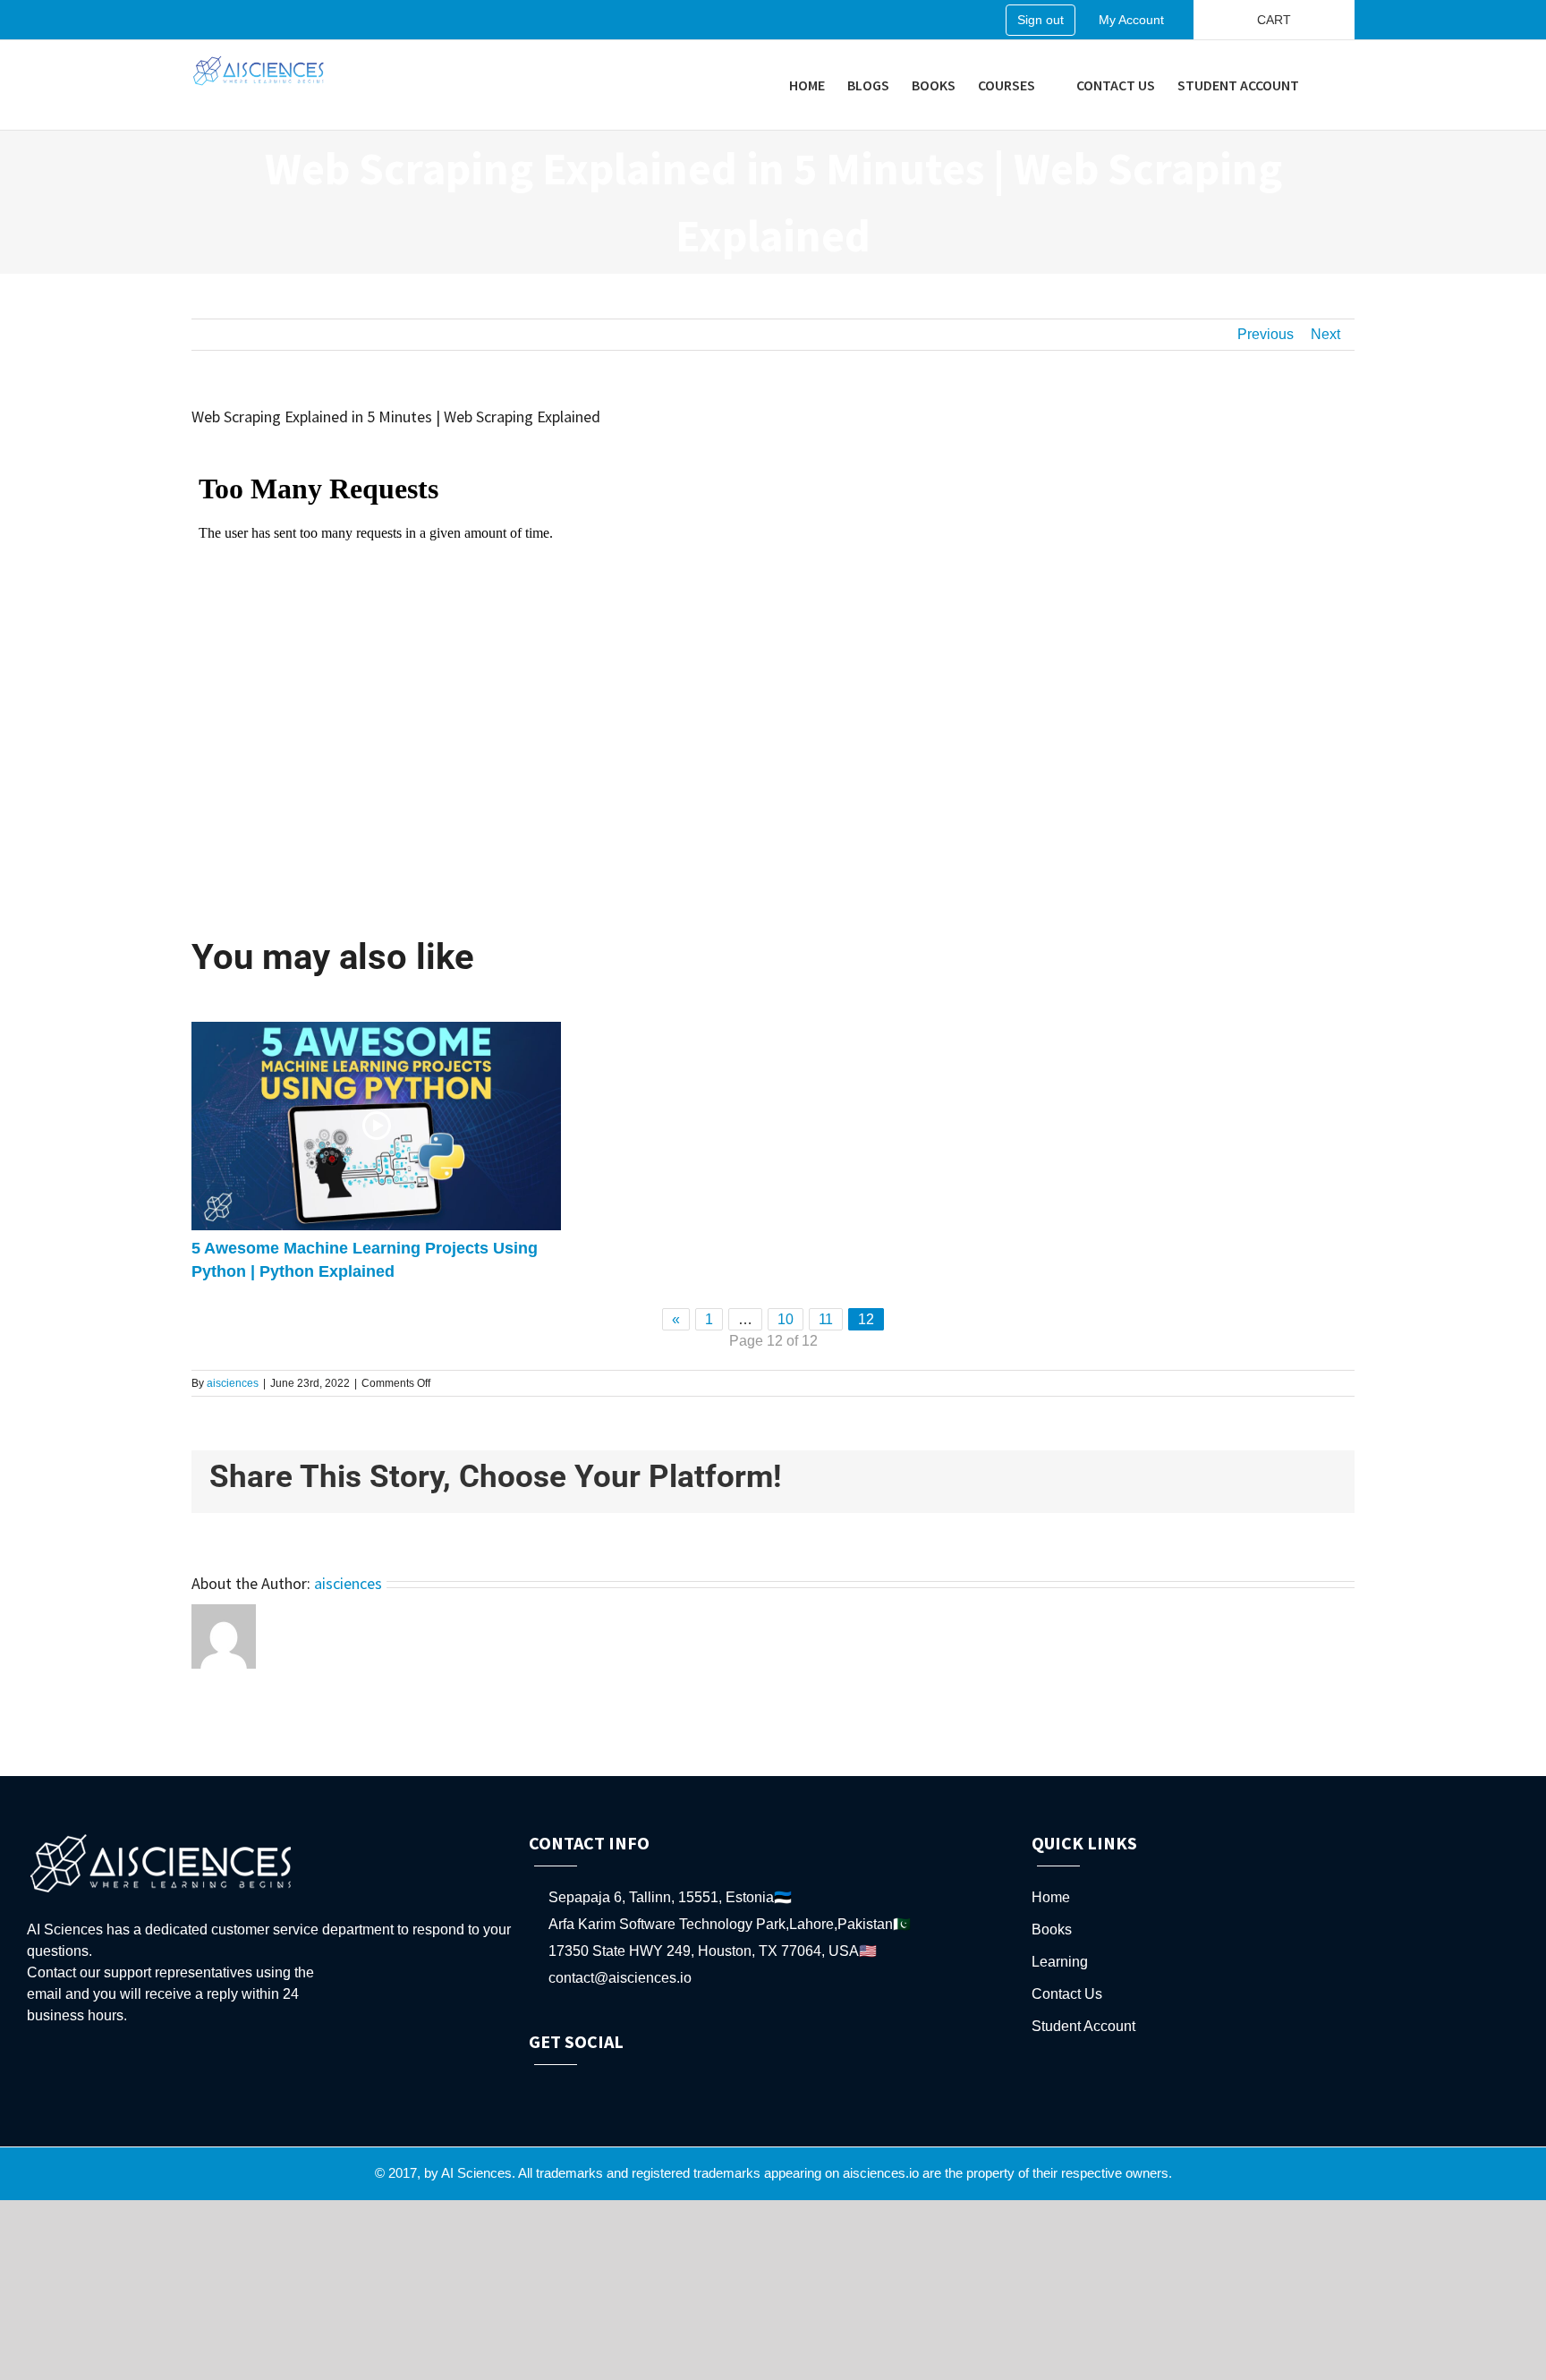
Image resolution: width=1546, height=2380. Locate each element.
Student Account (1083, 2026)
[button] (1327, 85)
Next (1325, 334)
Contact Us (1067, 1994)
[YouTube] (582, 2091)
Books (1052, 1929)
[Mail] (655, 2091)
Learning (1060, 1962)
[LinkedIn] (631, 2091)
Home (1051, 1897)
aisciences (233, 1383)
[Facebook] (534, 2091)
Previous (1266, 334)
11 (826, 1319)
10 (786, 1319)
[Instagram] (607, 2091)
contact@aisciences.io (620, 1978)
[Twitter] (558, 2091)
